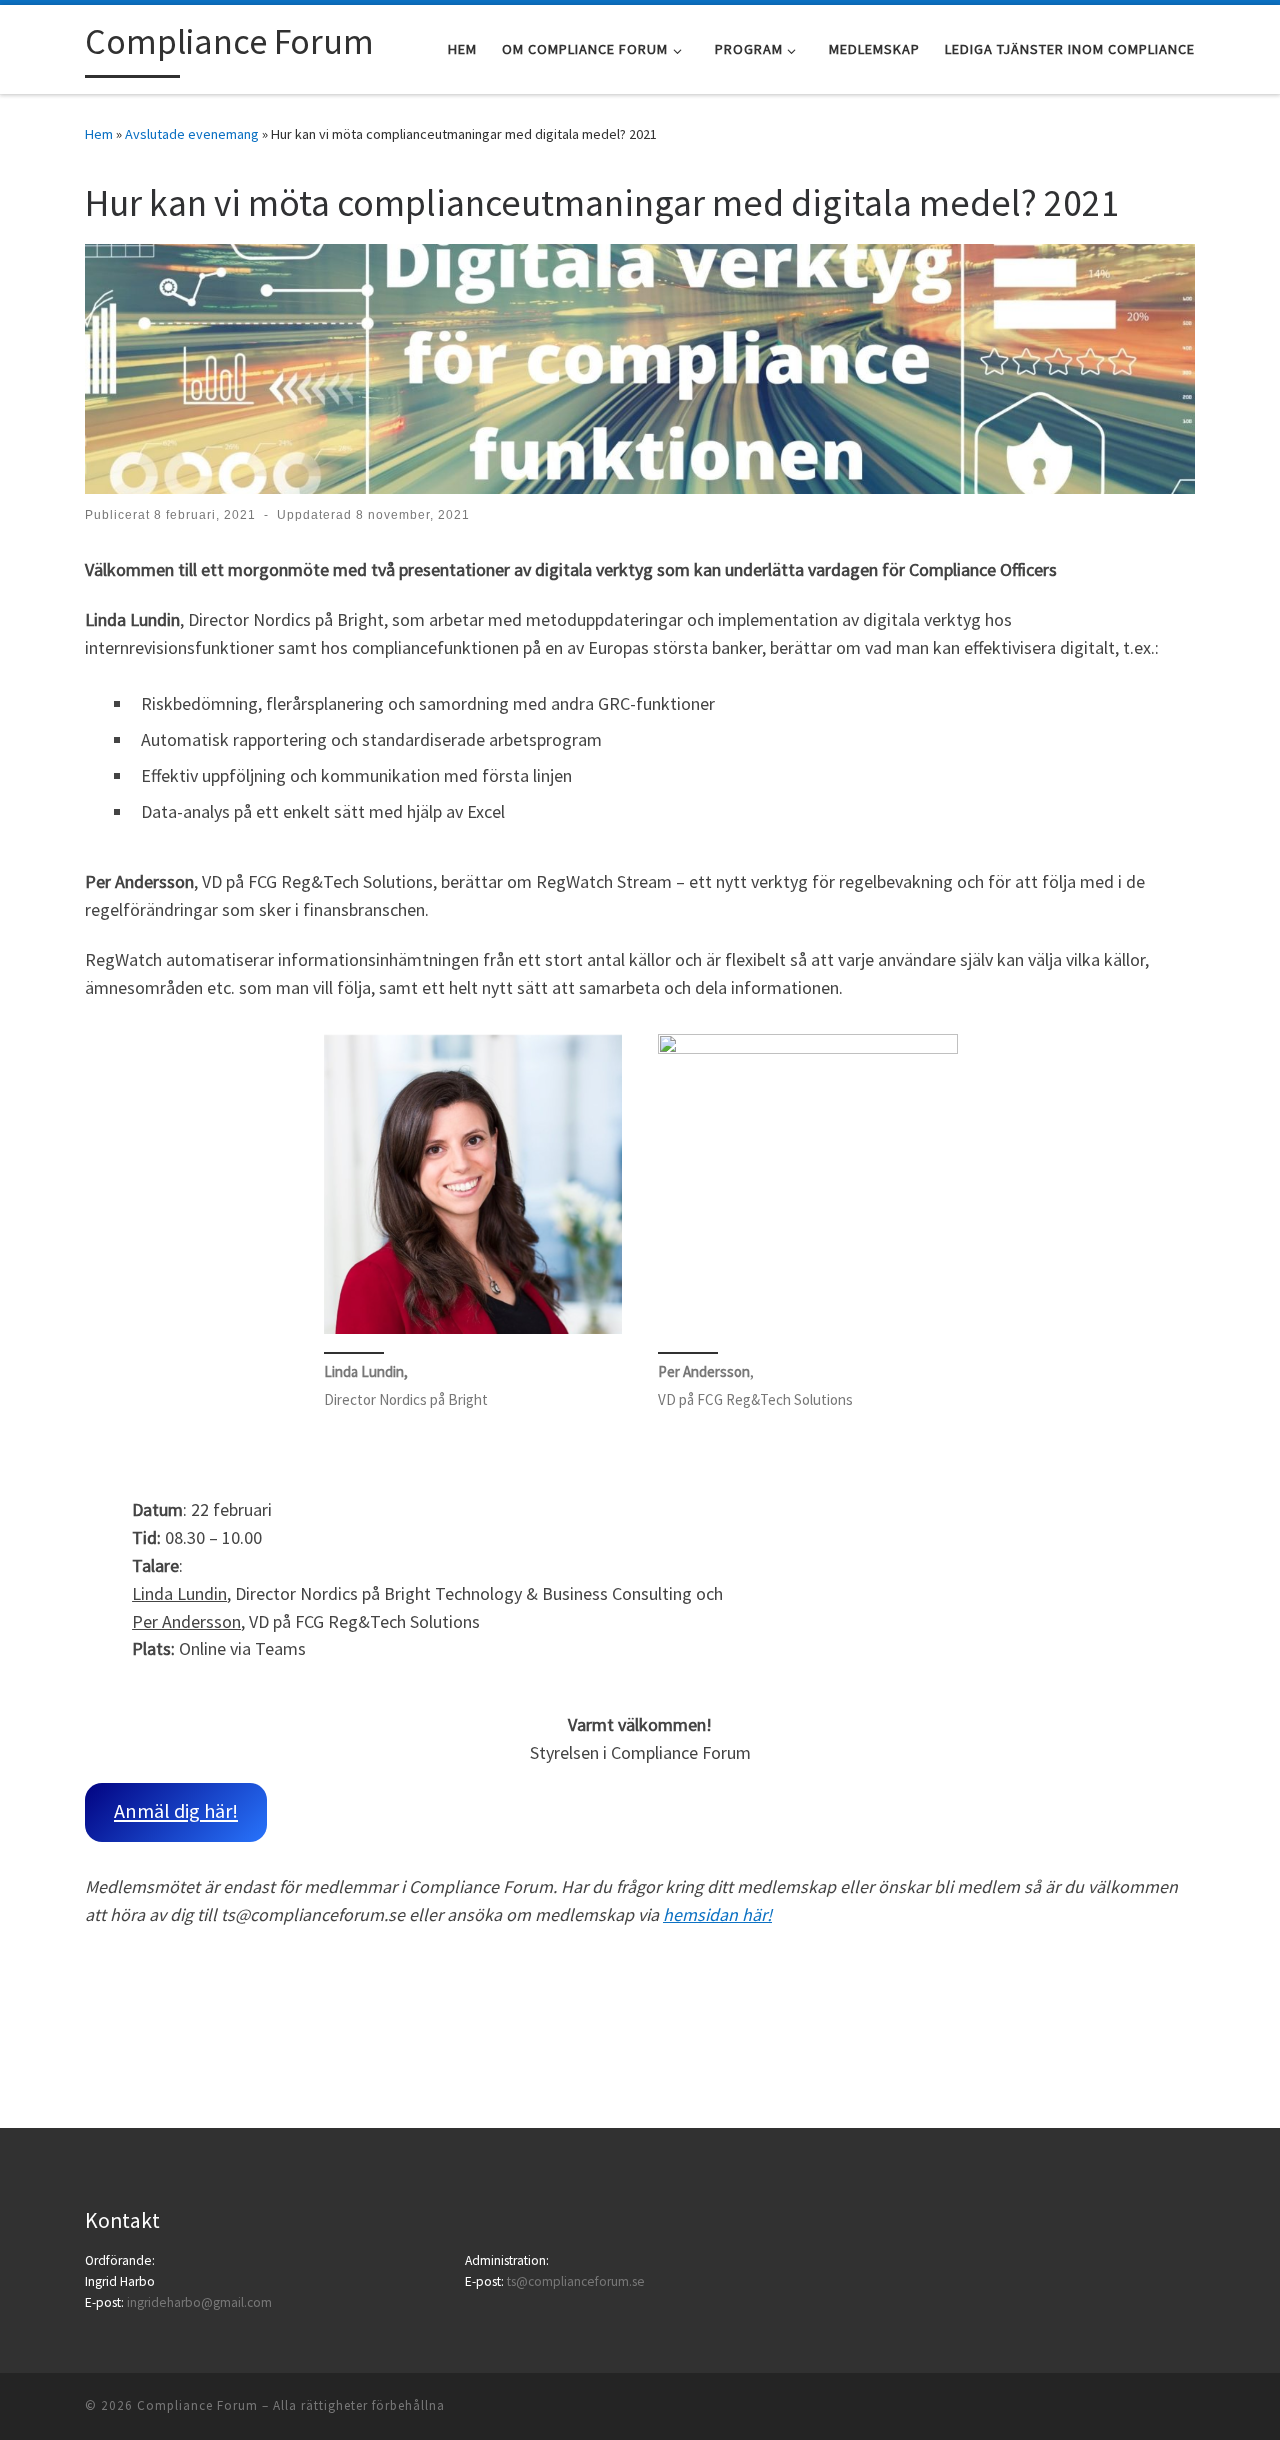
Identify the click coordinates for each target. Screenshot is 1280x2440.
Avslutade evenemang (192, 134)
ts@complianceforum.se (576, 2281)
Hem (99, 134)
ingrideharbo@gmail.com (199, 2302)
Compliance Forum (197, 2405)
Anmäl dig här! (176, 1811)
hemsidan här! (717, 1914)
